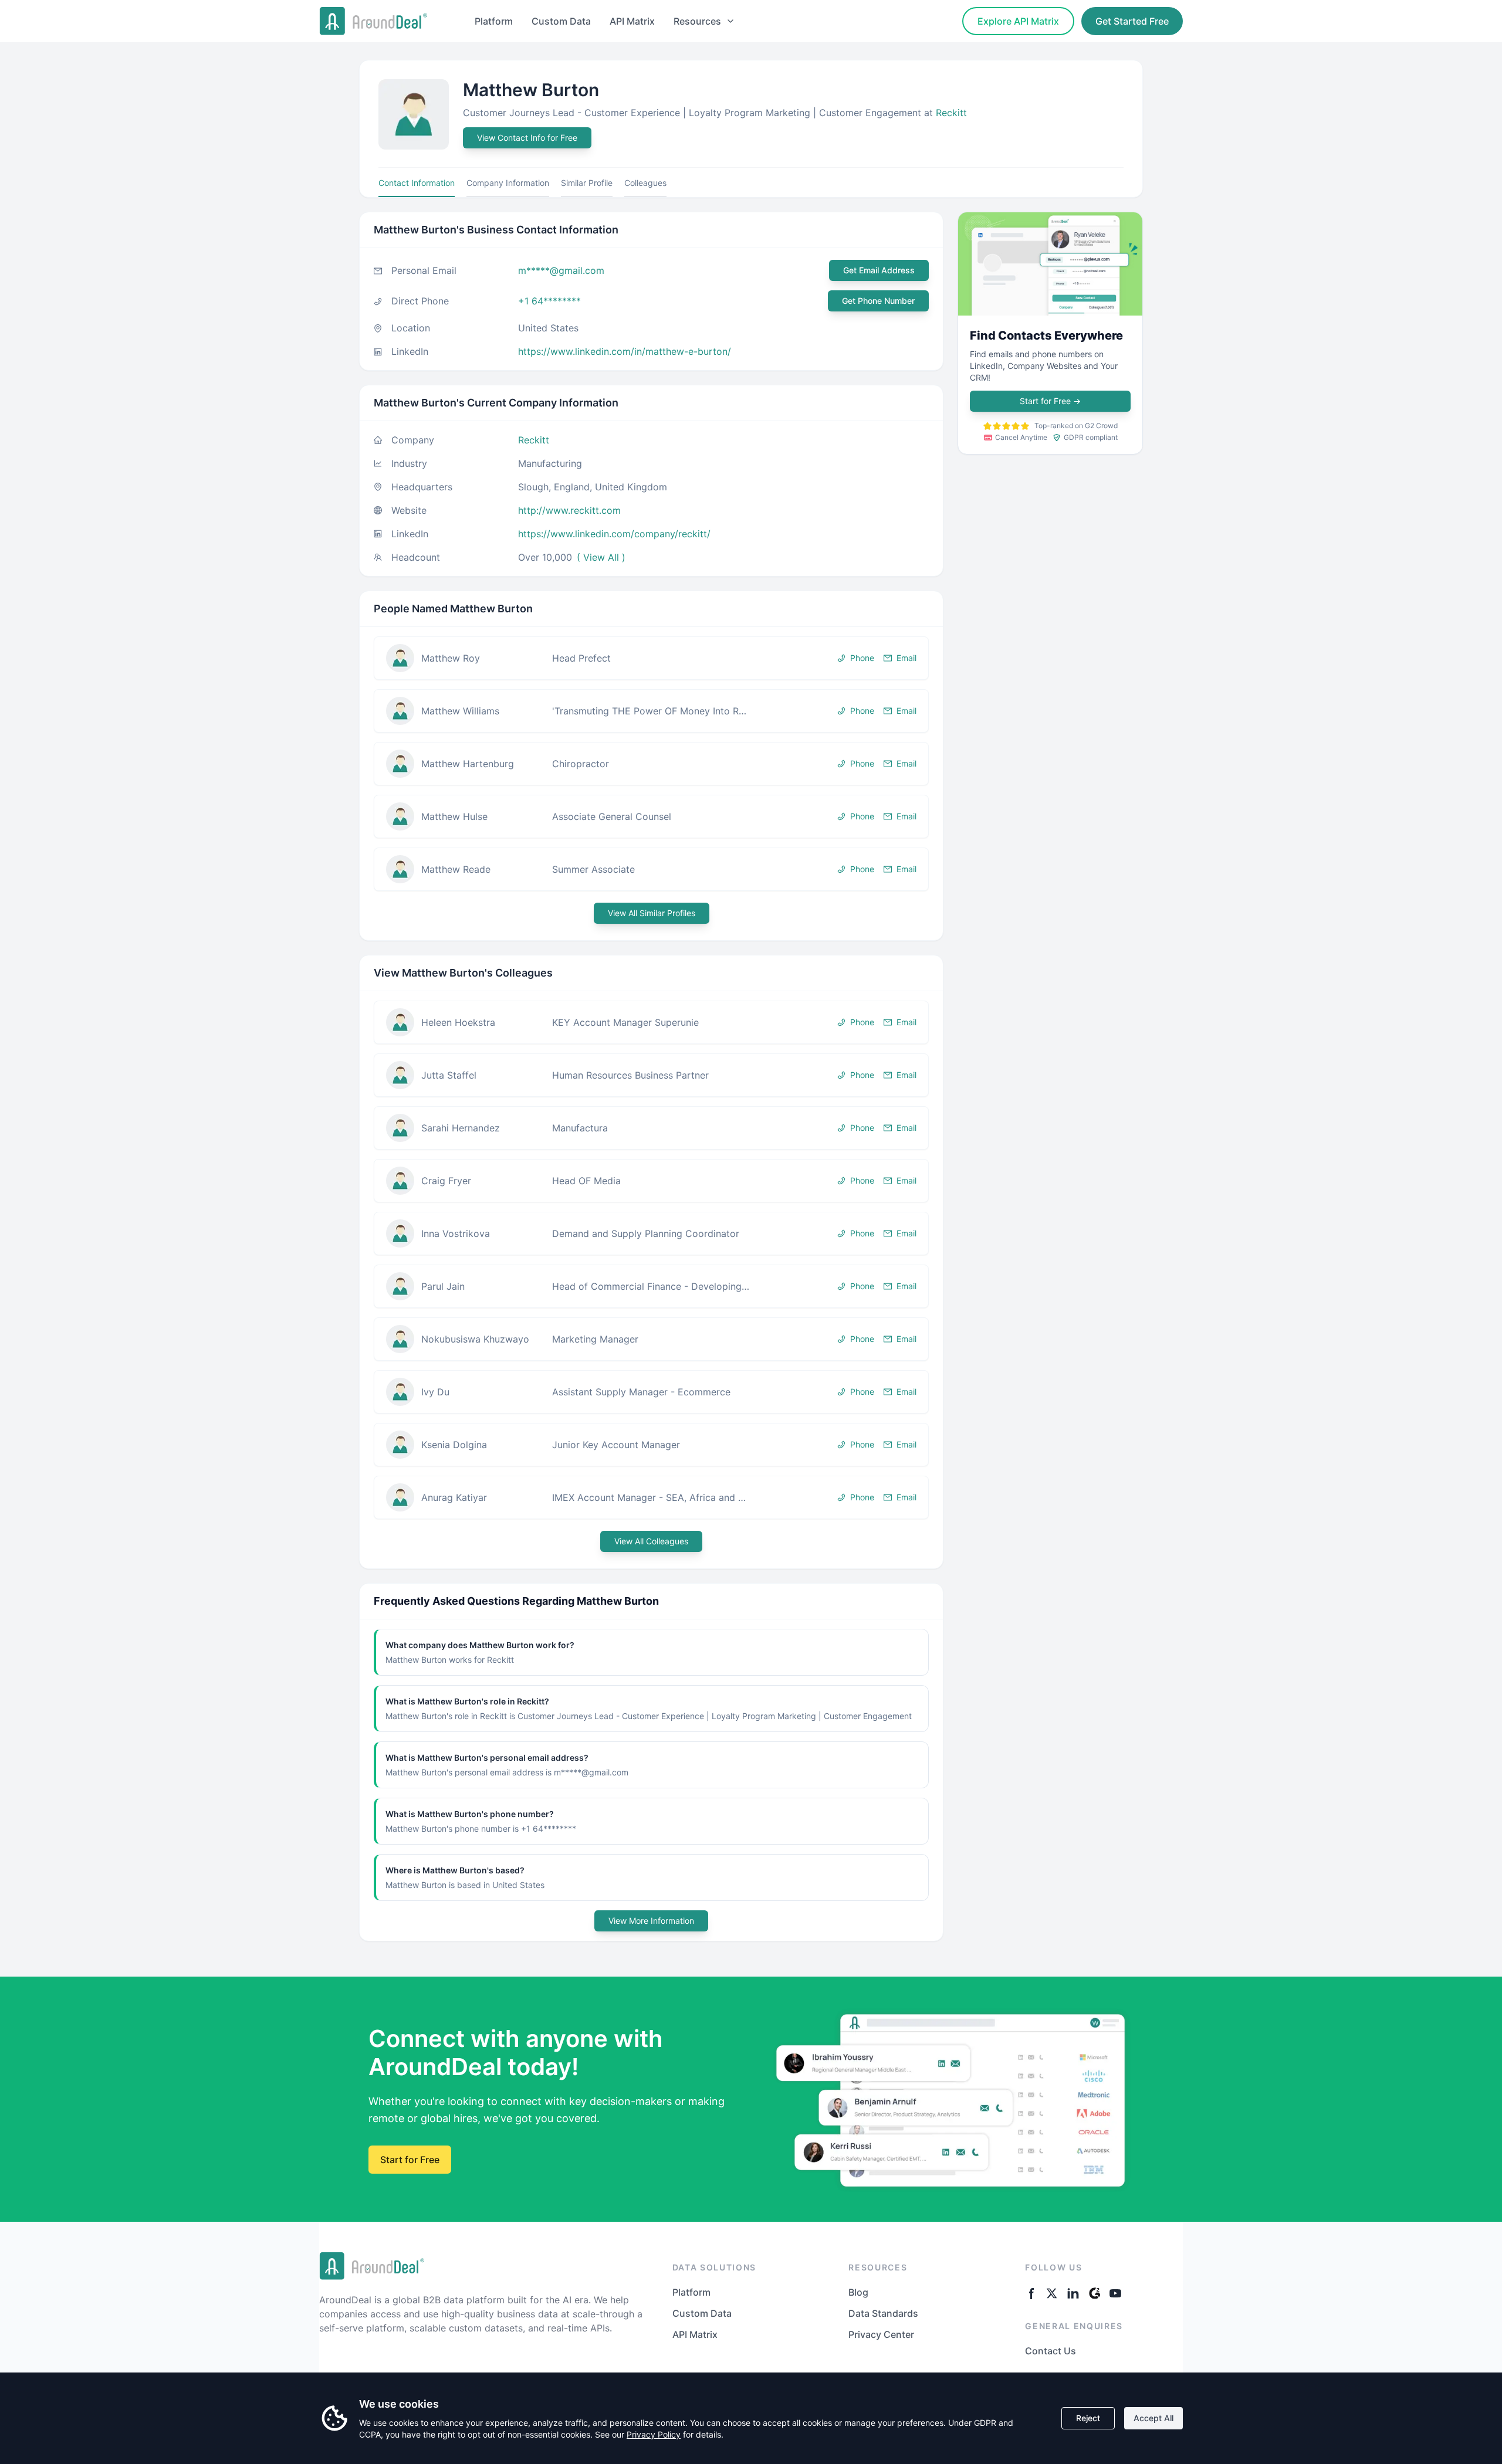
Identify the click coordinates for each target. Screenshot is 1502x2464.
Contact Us (1051, 2351)
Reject (1088, 2418)
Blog (858, 2292)
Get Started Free (1132, 21)
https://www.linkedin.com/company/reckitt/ (614, 534)
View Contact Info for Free (527, 138)
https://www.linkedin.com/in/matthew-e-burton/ (625, 351)
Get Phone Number (878, 301)
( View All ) (601, 557)
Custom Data (561, 21)
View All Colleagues (651, 1541)
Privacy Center (881, 2334)
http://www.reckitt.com (569, 510)
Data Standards (883, 2313)
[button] (651, 658)
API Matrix (632, 21)
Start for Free (1050, 401)
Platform (494, 21)
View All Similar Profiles (652, 913)
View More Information (651, 1921)
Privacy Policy (654, 2434)
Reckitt (951, 113)
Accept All (1153, 2418)
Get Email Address (879, 270)
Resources (697, 21)
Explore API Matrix (1018, 21)
